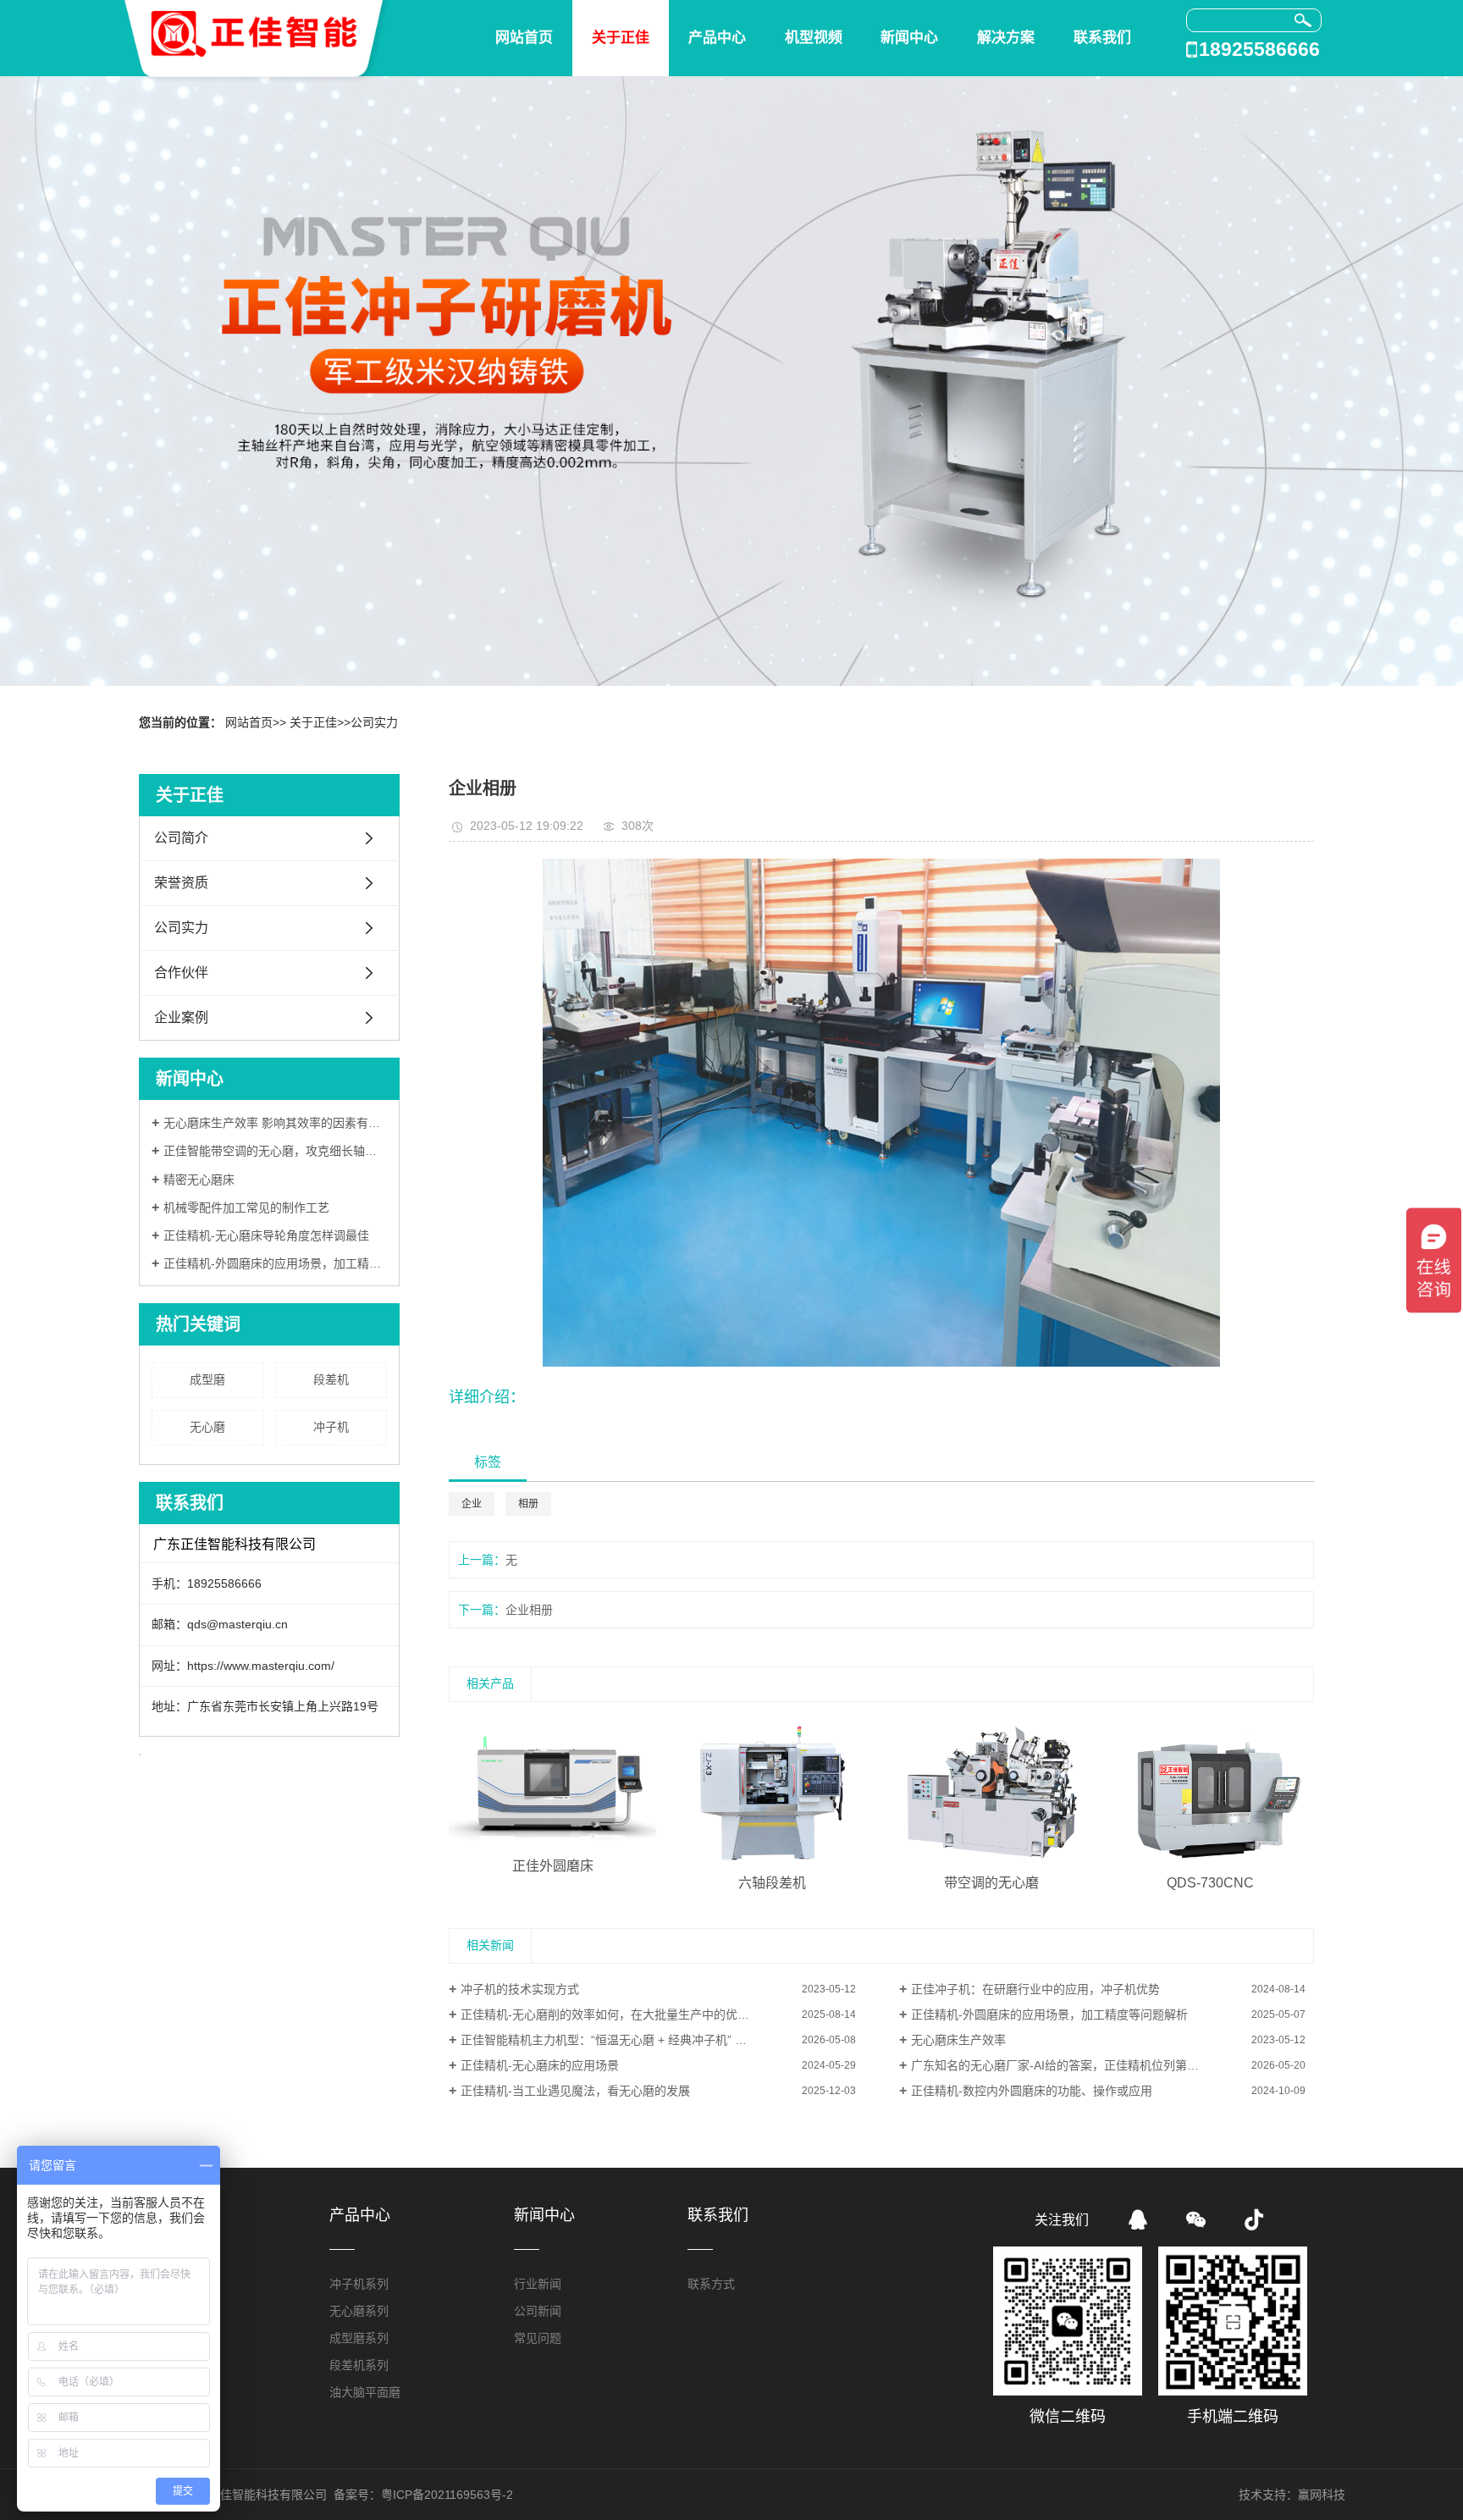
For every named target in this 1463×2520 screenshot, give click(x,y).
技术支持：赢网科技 (1292, 2495)
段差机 (331, 1379)
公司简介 (181, 838)
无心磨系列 (359, 2311)
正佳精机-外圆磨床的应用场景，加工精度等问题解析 (275, 1263)
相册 (528, 1504)
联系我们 (1102, 38)
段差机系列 (359, 2365)
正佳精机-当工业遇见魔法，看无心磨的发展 (575, 2091)
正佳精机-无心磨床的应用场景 (540, 2065)
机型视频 (814, 38)
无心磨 (207, 1427)
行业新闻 (538, 2284)
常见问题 (538, 2338)
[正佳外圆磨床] (552, 1784)
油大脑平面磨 (365, 2392)
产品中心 (717, 38)
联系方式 (711, 2284)
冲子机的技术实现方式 (520, 1989)
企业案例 (181, 1017)
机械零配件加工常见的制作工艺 (246, 1207)
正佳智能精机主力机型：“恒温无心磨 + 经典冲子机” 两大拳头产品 (633, 2040)
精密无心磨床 (199, 1180)
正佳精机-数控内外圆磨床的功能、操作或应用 (1032, 2091)
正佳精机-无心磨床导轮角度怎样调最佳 (266, 1235)
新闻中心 (909, 38)
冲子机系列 (359, 2284)
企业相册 (529, 1610)
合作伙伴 (181, 973)
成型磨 (207, 1379)
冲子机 (331, 1427)
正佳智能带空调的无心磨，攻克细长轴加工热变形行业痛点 (275, 1151)
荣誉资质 (181, 883)
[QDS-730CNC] (1210, 1793)
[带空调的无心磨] (991, 1793)
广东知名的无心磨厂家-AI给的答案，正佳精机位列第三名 (1061, 2065)
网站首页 (524, 38)
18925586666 (1259, 49)
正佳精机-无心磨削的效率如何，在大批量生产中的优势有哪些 (623, 2014)
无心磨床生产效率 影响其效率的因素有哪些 (275, 1123)
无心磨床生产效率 (958, 2040)
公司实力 (374, 722)
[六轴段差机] (772, 1793)
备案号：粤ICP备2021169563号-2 (423, 2495)
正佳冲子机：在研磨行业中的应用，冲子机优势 (1035, 1989)
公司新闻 (538, 2311)
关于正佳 (621, 38)
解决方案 (1006, 38)
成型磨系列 (359, 2338)
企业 (472, 1504)
